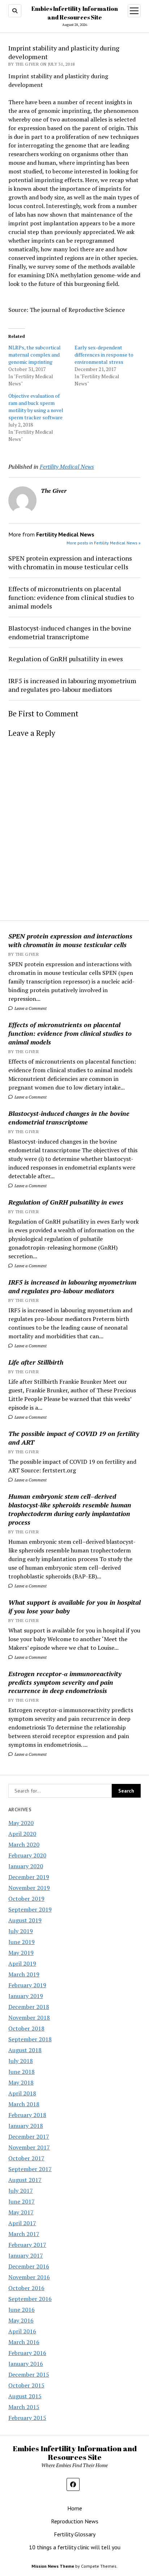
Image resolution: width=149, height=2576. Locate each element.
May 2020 (21, 1823)
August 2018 (25, 2050)
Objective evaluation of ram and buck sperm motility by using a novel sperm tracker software (36, 406)
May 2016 (21, 2320)
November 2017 (29, 2147)
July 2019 (21, 1931)
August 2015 (25, 2396)
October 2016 (26, 2288)
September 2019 (30, 1909)
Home (75, 2508)
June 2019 (22, 1942)
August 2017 (25, 2180)
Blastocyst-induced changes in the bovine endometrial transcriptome (69, 1118)
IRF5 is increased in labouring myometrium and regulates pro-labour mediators (72, 1286)
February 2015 (27, 2418)
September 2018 (30, 2039)
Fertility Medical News (67, 467)
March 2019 (24, 1974)
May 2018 (21, 2082)
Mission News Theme (53, 2566)
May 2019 (21, 1953)
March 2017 (24, 2234)
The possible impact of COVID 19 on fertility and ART (74, 1438)
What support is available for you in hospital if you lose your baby (74, 1607)
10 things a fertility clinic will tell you (75, 2547)
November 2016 (29, 2277)
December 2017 (29, 2137)
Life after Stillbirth (36, 1362)
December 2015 (29, 2374)
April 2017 (22, 2223)
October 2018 (26, 2028)
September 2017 (30, 2169)
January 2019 (26, 1996)
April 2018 (22, 2093)
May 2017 (21, 2212)
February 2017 (27, 2245)
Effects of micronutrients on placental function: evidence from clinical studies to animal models (70, 1033)
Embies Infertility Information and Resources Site (75, 2453)
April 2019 (22, 1963)
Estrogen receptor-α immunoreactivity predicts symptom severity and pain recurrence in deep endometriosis (65, 1682)
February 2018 (27, 2115)
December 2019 (29, 1877)
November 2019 (29, 1888)
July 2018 (21, 2061)
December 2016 (29, 2266)
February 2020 (27, 1855)
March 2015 (24, 2407)
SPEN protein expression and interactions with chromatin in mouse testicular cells (70, 940)
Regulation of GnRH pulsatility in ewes (66, 1202)
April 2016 (22, 2331)
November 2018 (29, 2018)
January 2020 (26, 1866)
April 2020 (22, 1834)
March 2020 (24, 1844)
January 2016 (26, 2364)
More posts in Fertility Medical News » (104, 543)
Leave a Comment (30, 1008)
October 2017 (26, 2158)
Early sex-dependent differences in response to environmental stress (104, 355)
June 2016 (22, 2310)
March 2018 (24, 2104)
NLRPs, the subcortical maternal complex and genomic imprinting (35, 355)
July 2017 (21, 2191)
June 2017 (22, 2201)
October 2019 (26, 1899)
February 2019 (27, 1985)
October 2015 (26, 2385)
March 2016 (24, 2342)
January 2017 (26, 2255)
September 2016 (30, 2299)
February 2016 (27, 2353)
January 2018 (26, 2126)
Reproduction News (75, 2521)
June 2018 (22, 2072)
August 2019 (25, 1920)
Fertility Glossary (75, 2534)
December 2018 (29, 2007)
